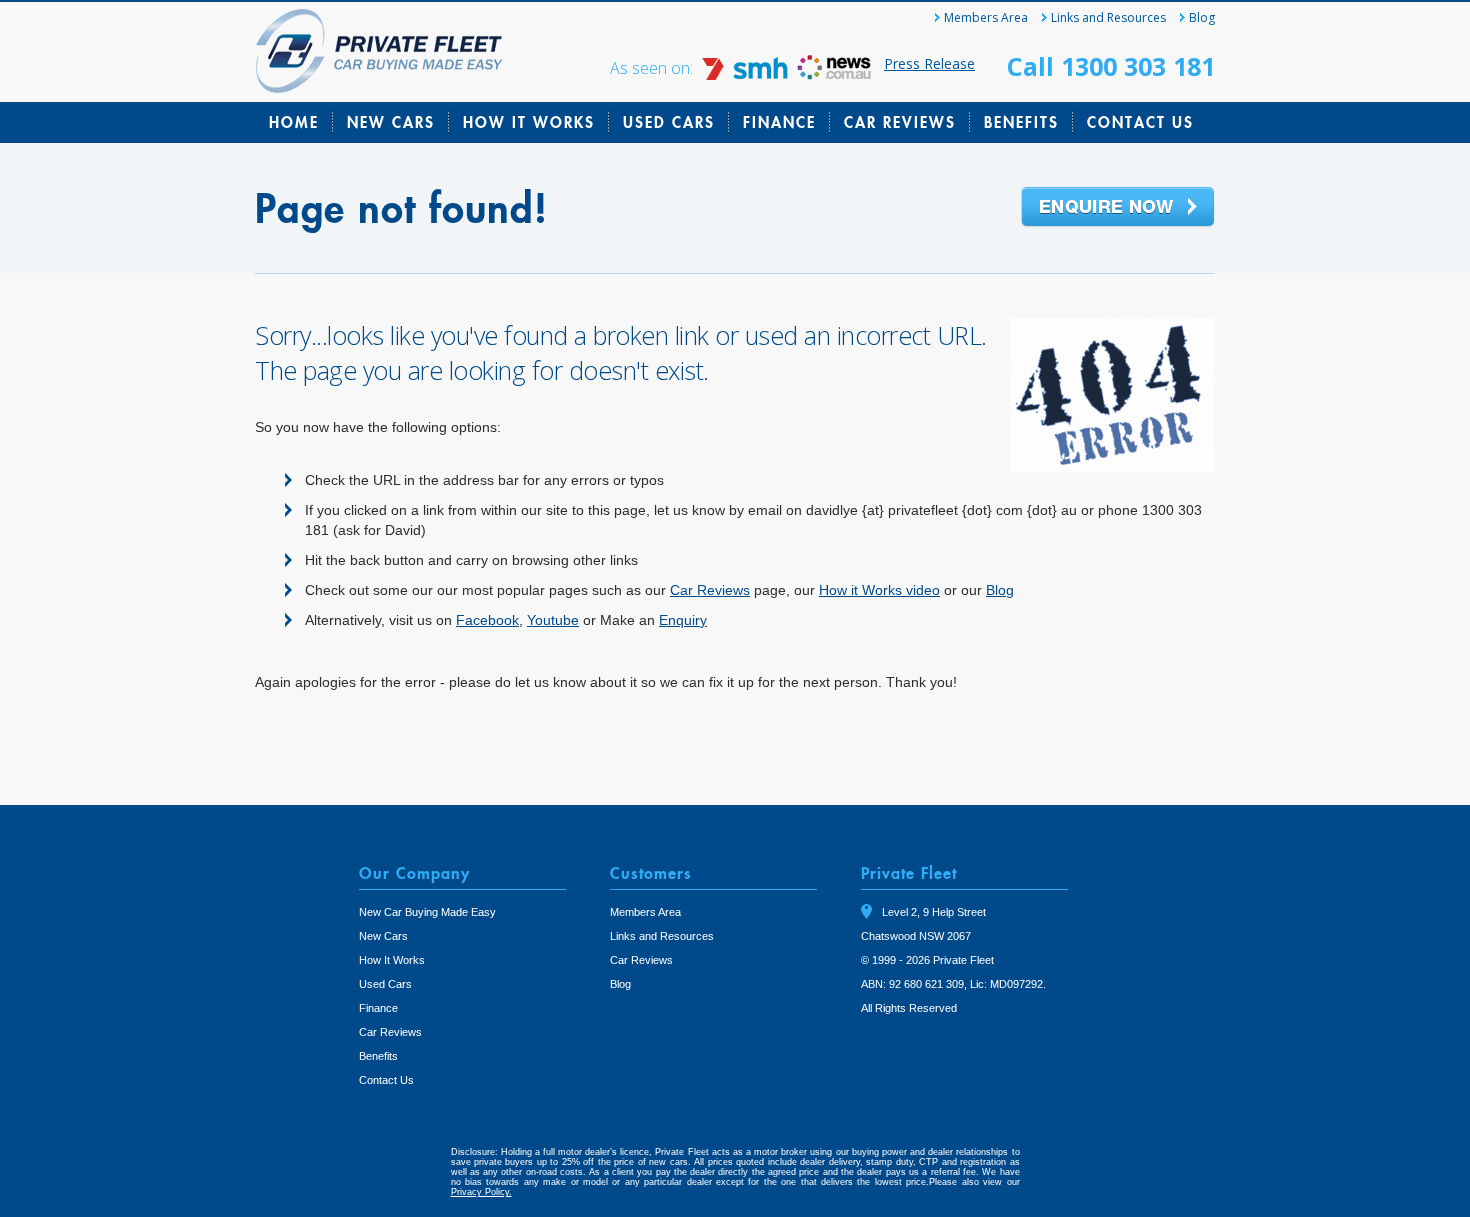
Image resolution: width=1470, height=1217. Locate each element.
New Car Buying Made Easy (427, 912)
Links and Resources (1108, 17)
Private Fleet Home (379, 51)
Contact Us (1140, 122)
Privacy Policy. (481, 1192)
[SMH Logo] (747, 74)
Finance (779, 122)
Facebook (487, 620)
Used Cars (669, 122)
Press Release (929, 63)
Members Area (986, 17)
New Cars (391, 122)
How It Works (529, 122)
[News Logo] (834, 74)
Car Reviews (900, 122)
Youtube (553, 620)
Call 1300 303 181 (1111, 66)
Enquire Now (1118, 208)
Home (294, 122)
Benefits (1021, 122)
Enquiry (683, 620)
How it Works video (879, 590)
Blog (1202, 17)
